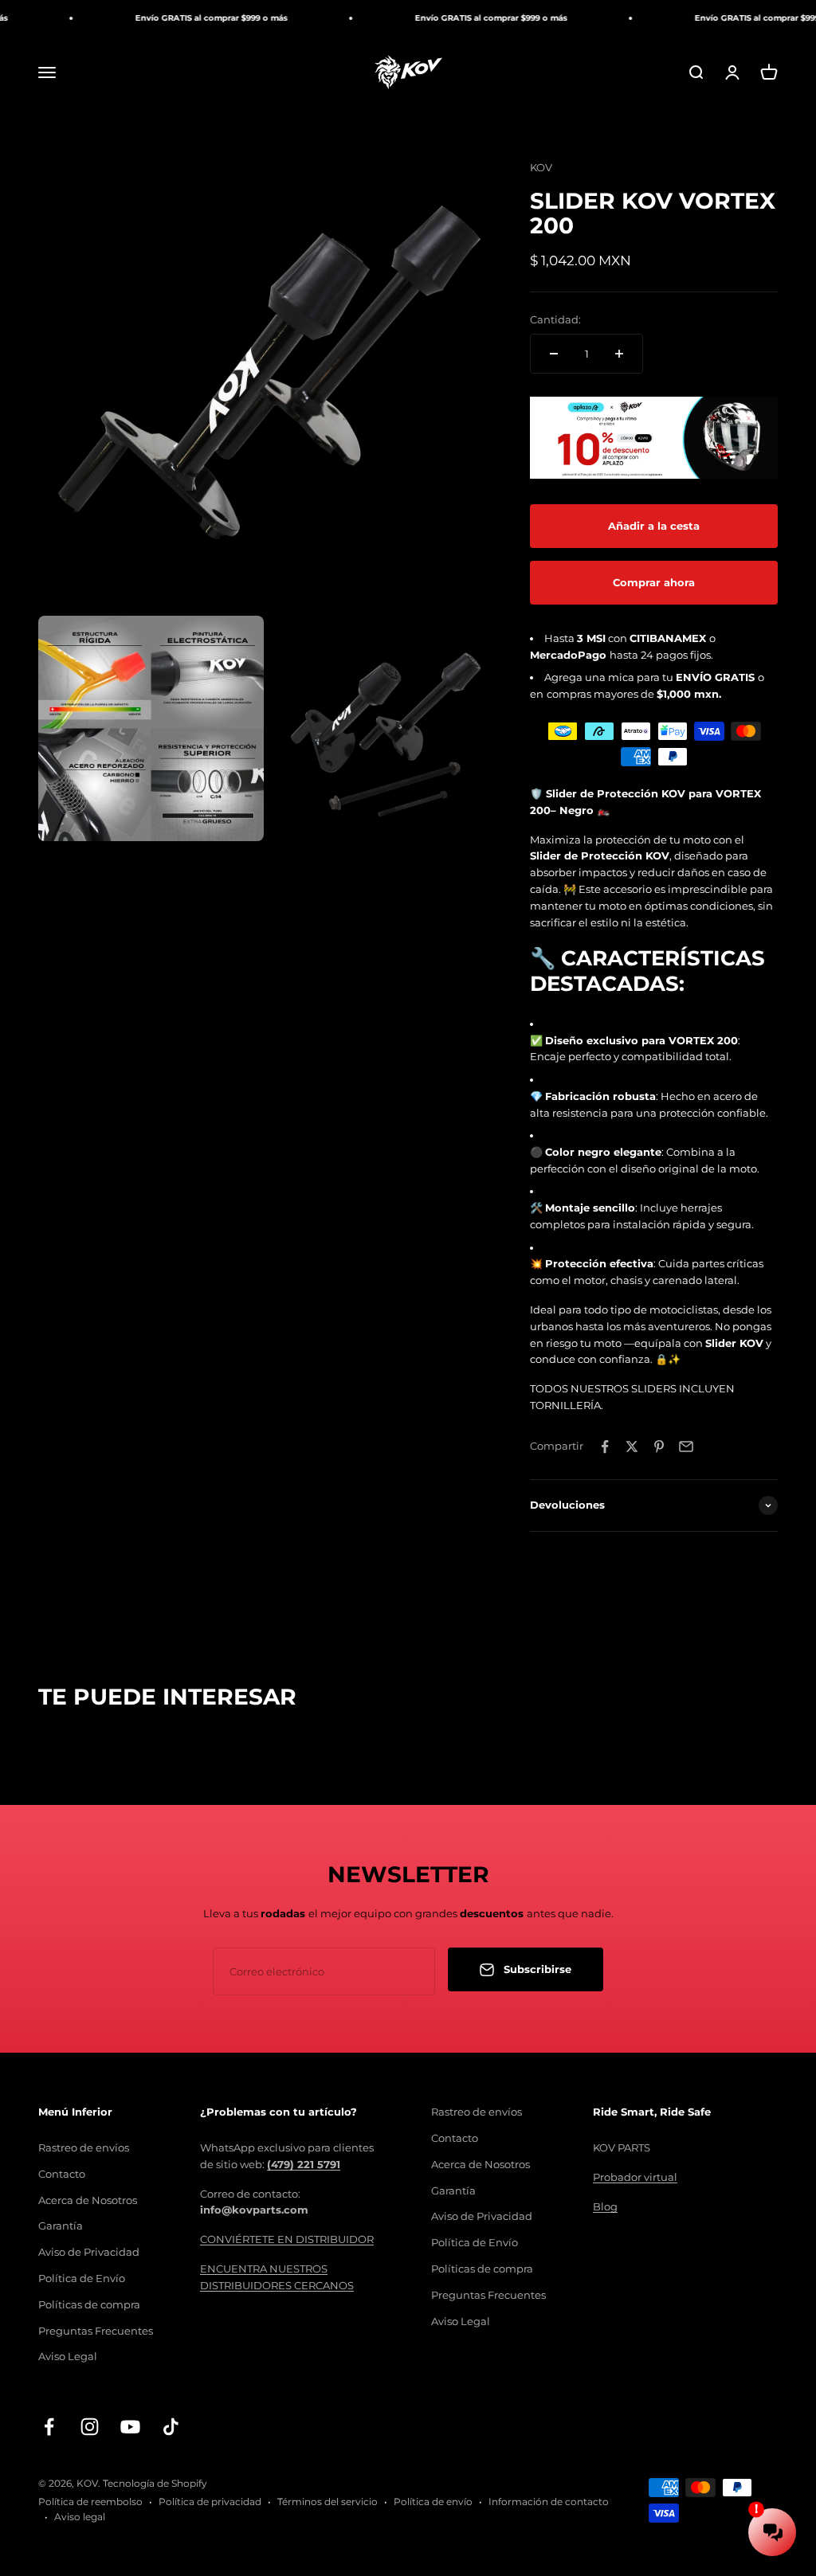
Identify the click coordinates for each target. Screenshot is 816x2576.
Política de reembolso (90, 2502)
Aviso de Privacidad (89, 2252)
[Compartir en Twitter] (632, 1447)
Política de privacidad (210, 2502)
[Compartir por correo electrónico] (686, 1447)
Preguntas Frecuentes (96, 2331)
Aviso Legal (68, 2356)
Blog (605, 2206)
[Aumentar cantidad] (619, 354)
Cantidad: (555, 319)
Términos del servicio (328, 2502)
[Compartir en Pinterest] (659, 1447)
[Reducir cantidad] (554, 354)
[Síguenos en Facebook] (49, 2427)
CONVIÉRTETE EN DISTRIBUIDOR (287, 2239)
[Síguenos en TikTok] (171, 2427)
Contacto (62, 2174)
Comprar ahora (654, 582)
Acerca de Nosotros (88, 2200)
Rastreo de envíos (84, 2147)
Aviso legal (80, 2517)
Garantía (61, 2226)
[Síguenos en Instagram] (90, 2427)
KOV (541, 167)
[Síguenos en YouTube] (130, 2427)
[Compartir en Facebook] (605, 1447)
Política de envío (433, 2502)
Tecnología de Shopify (155, 2483)
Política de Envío (82, 2278)
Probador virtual (635, 2177)
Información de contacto (549, 2502)
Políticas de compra (89, 2304)
